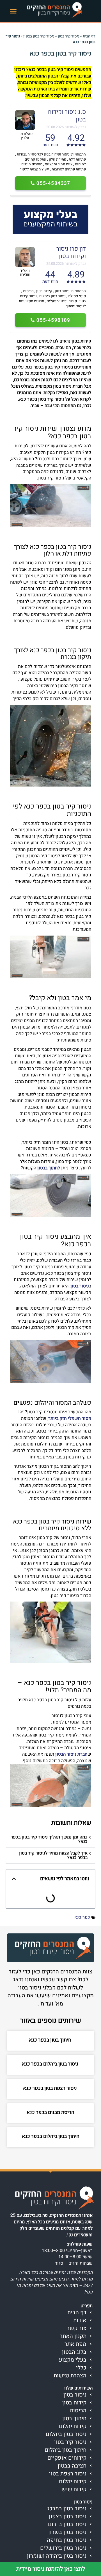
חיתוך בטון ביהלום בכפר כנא (51, 2136)
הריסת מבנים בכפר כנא (50, 2112)
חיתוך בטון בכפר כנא (51, 2040)
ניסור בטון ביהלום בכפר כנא (51, 2064)
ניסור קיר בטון (69, 36)
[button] (13, 11)
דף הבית (89, 36)
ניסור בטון (80, 1286)
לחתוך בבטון (49, 1168)
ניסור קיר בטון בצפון (39, 36)
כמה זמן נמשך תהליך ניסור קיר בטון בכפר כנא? (49, 1839)
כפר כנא (82, 1917)
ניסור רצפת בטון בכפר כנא (50, 2088)
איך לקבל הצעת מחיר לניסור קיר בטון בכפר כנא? (53, 1855)
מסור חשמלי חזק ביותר (70, 1418)
